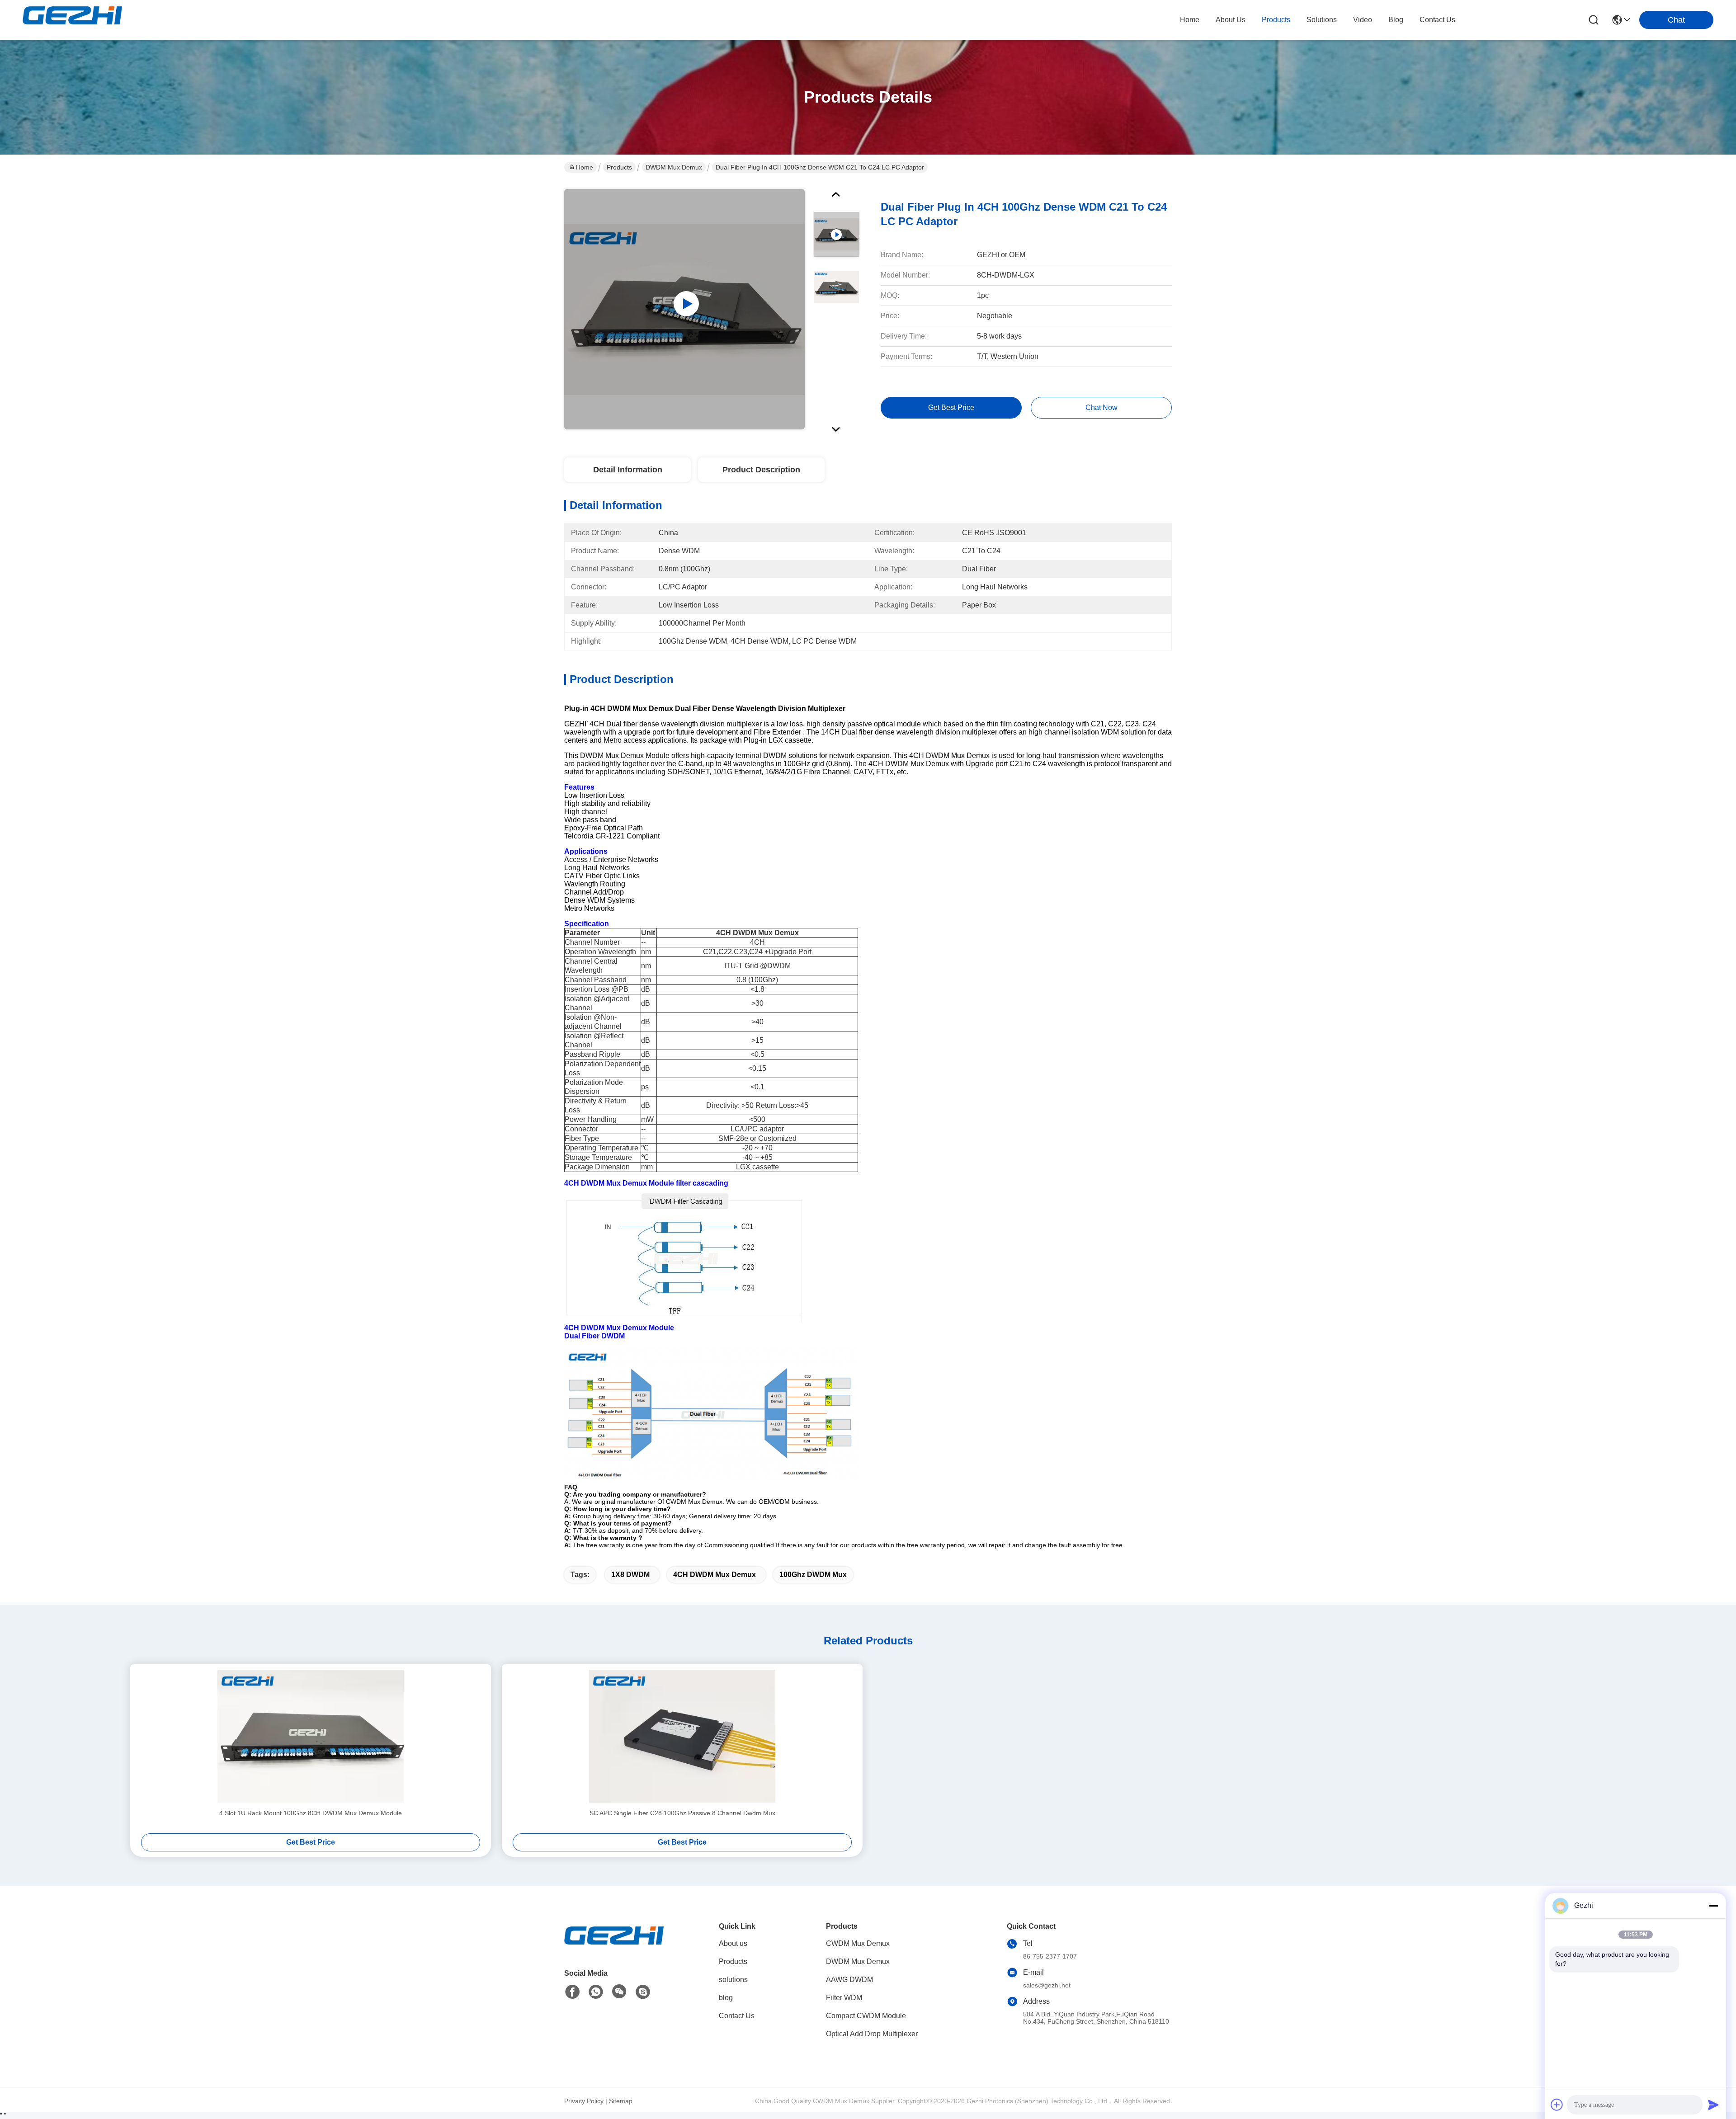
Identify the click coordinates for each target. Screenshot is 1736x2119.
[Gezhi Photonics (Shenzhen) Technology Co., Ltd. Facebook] (572, 1992)
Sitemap (621, 2101)
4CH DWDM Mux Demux (715, 1575)
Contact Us (737, 2016)
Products (619, 167)
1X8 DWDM (630, 1575)
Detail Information (628, 470)
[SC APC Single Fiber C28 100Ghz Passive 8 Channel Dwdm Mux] (682, 1736)
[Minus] (1713, 1906)
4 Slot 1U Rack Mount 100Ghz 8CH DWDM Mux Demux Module (311, 1813)
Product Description (761, 470)
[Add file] (1557, 2105)
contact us (1437, 20)
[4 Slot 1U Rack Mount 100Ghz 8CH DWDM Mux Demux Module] (311, 1736)
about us (1231, 20)
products (1276, 20)
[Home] (614, 1947)
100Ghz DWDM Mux (813, 1575)
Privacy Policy (584, 2101)
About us (733, 1943)
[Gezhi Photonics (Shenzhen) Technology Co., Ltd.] (72, 20)
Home (1190, 20)
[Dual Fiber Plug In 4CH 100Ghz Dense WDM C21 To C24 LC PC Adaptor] (684, 309)
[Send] (1713, 2105)
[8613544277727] (596, 1992)
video (1363, 20)
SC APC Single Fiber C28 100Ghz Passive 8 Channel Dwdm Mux (682, 1813)
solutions (1322, 20)
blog (1396, 20)
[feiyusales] (643, 1992)
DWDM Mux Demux (674, 167)
